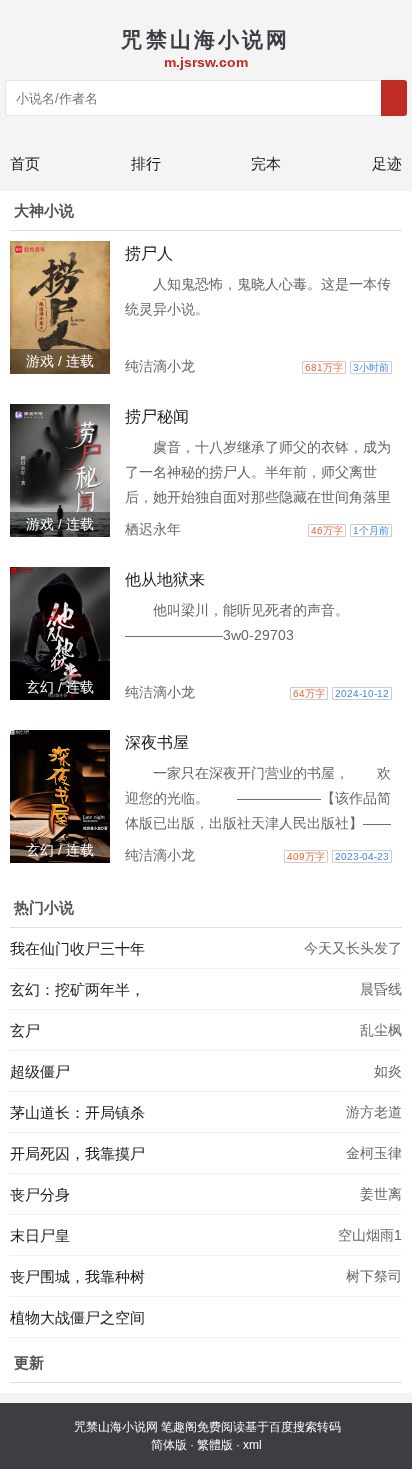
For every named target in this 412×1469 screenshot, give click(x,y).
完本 (266, 163)
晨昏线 (381, 989)
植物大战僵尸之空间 (77, 1317)
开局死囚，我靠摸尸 (77, 1153)
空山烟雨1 (370, 1235)
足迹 (387, 163)
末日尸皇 (40, 1235)
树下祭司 (374, 1276)
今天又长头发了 (353, 948)
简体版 (169, 1445)
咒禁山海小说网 (116, 1427)
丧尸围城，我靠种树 (77, 1276)
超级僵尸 (40, 1071)
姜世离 (381, 1194)
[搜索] (394, 98)
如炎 (388, 1071)
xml (252, 1445)
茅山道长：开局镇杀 (77, 1112)
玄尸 (25, 1030)
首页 (25, 163)
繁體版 (215, 1445)
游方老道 (374, 1112)
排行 (146, 163)
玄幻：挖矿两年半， (77, 989)
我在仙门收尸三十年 (77, 948)
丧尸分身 (40, 1194)
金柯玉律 (374, 1153)
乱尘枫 (381, 1030)
